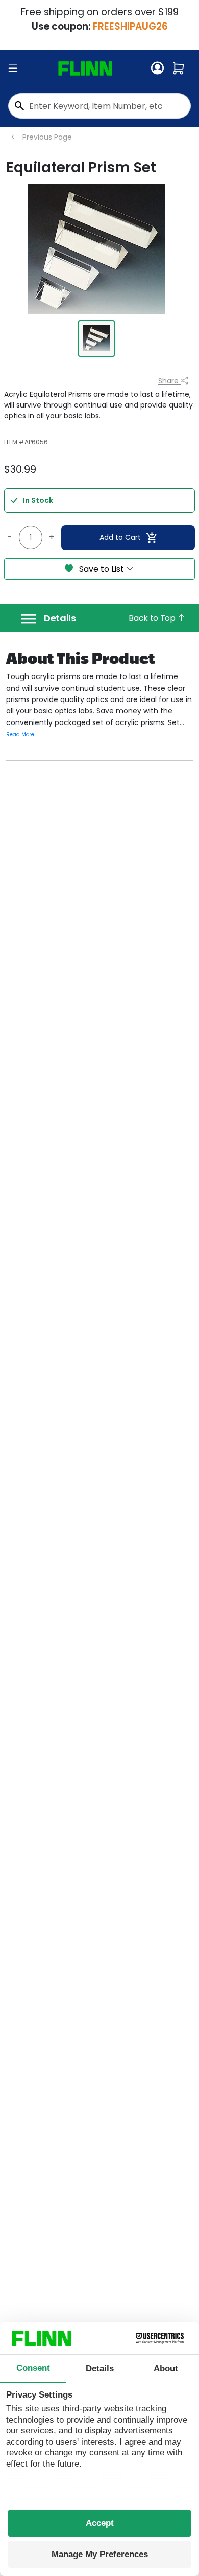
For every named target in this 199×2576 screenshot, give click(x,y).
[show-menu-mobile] (13, 69)
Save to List (102, 569)
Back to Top (153, 618)
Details (60, 618)
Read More (20, 735)
